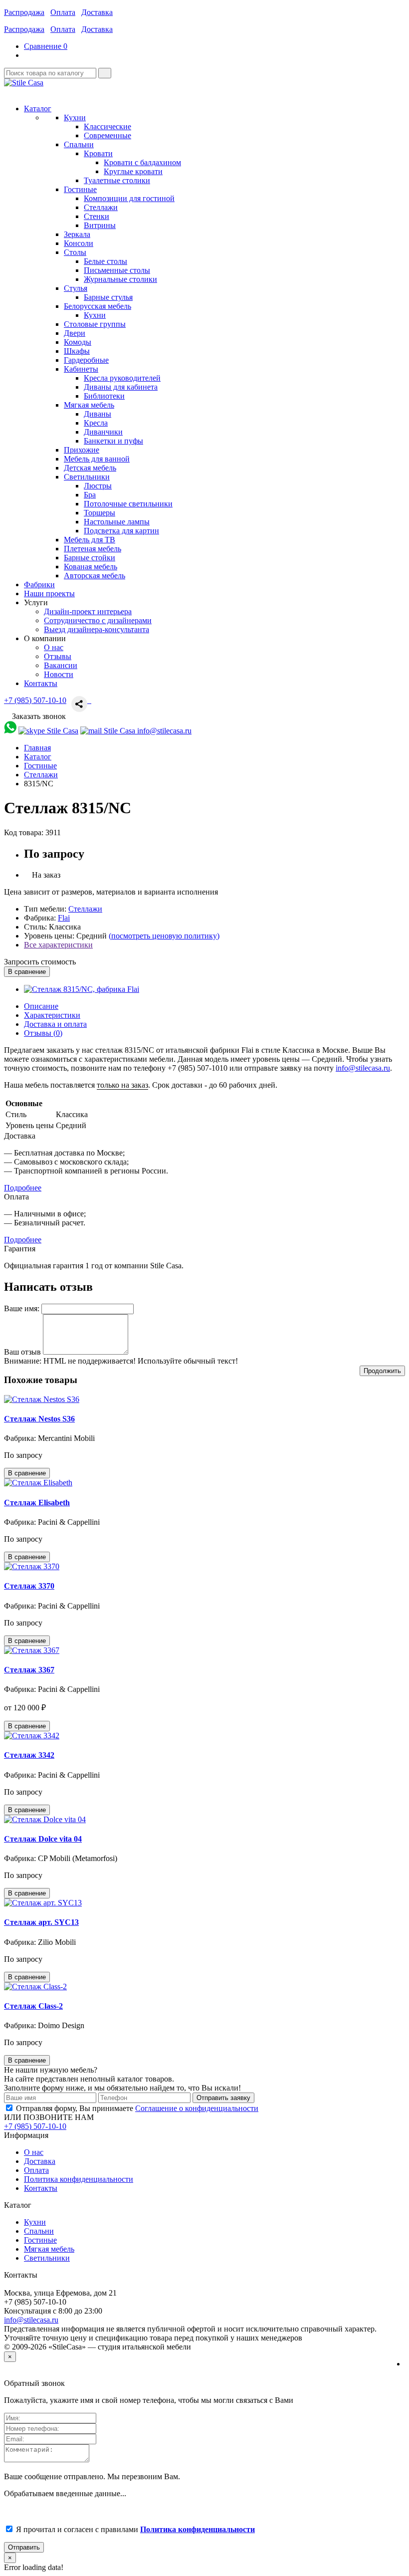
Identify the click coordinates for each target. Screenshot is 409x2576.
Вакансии (61, 665)
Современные (107, 135)
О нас (54, 647)
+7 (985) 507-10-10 (35, 700)
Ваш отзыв (22, 1352)
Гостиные (40, 2240)
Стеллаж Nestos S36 (39, 1419)
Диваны (98, 414)
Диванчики (103, 432)
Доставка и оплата (55, 1024)
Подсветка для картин (121, 531)
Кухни (95, 315)
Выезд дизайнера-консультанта (97, 629)
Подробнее (23, 1188)
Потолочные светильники (128, 504)
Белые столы (105, 261)
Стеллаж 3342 (29, 1755)
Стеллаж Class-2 (33, 2006)
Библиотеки (104, 396)
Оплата (63, 12)
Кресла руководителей (122, 378)
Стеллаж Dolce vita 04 (43, 1839)
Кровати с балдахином (142, 162)
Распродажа (24, 12)
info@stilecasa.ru (363, 1068)
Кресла (96, 423)
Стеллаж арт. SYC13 (41, 1922)
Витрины (100, 225)
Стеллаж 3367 (29, 1670)
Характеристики (52, 1015)
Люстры (98, 486)
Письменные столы (117, 270)
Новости (59, 674)
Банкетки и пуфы (113, 441)
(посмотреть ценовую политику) (164, 936)
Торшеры (100, 513)
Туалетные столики (117, 180)
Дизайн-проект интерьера (88, 611)
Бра (90, 495)
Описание (41, 1006)
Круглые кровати (133, 171)
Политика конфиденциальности (79, 2179)
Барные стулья (108, 297)
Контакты (41, 2188)
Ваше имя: (22, 1308)
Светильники (47, 2258)
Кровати (98, 153)
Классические (107, 126)
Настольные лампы (117, 522)
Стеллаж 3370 (29, 1586)
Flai (64, 918)
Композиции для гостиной (129, 198)
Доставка (97, 12)
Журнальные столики (120, 279)
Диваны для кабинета (121, 387)
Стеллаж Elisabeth (37, 1503)
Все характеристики (58, 945)
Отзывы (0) (43, 1033)
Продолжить (382, 1371)
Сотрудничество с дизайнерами (98, 620)
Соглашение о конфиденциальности (197, 2108)
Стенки (97, 216)
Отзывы (58, 656)
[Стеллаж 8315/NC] (82, 989)
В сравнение (27, 972)
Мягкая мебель (49, 2249)
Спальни (39, 2231)
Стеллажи (101, 207)
